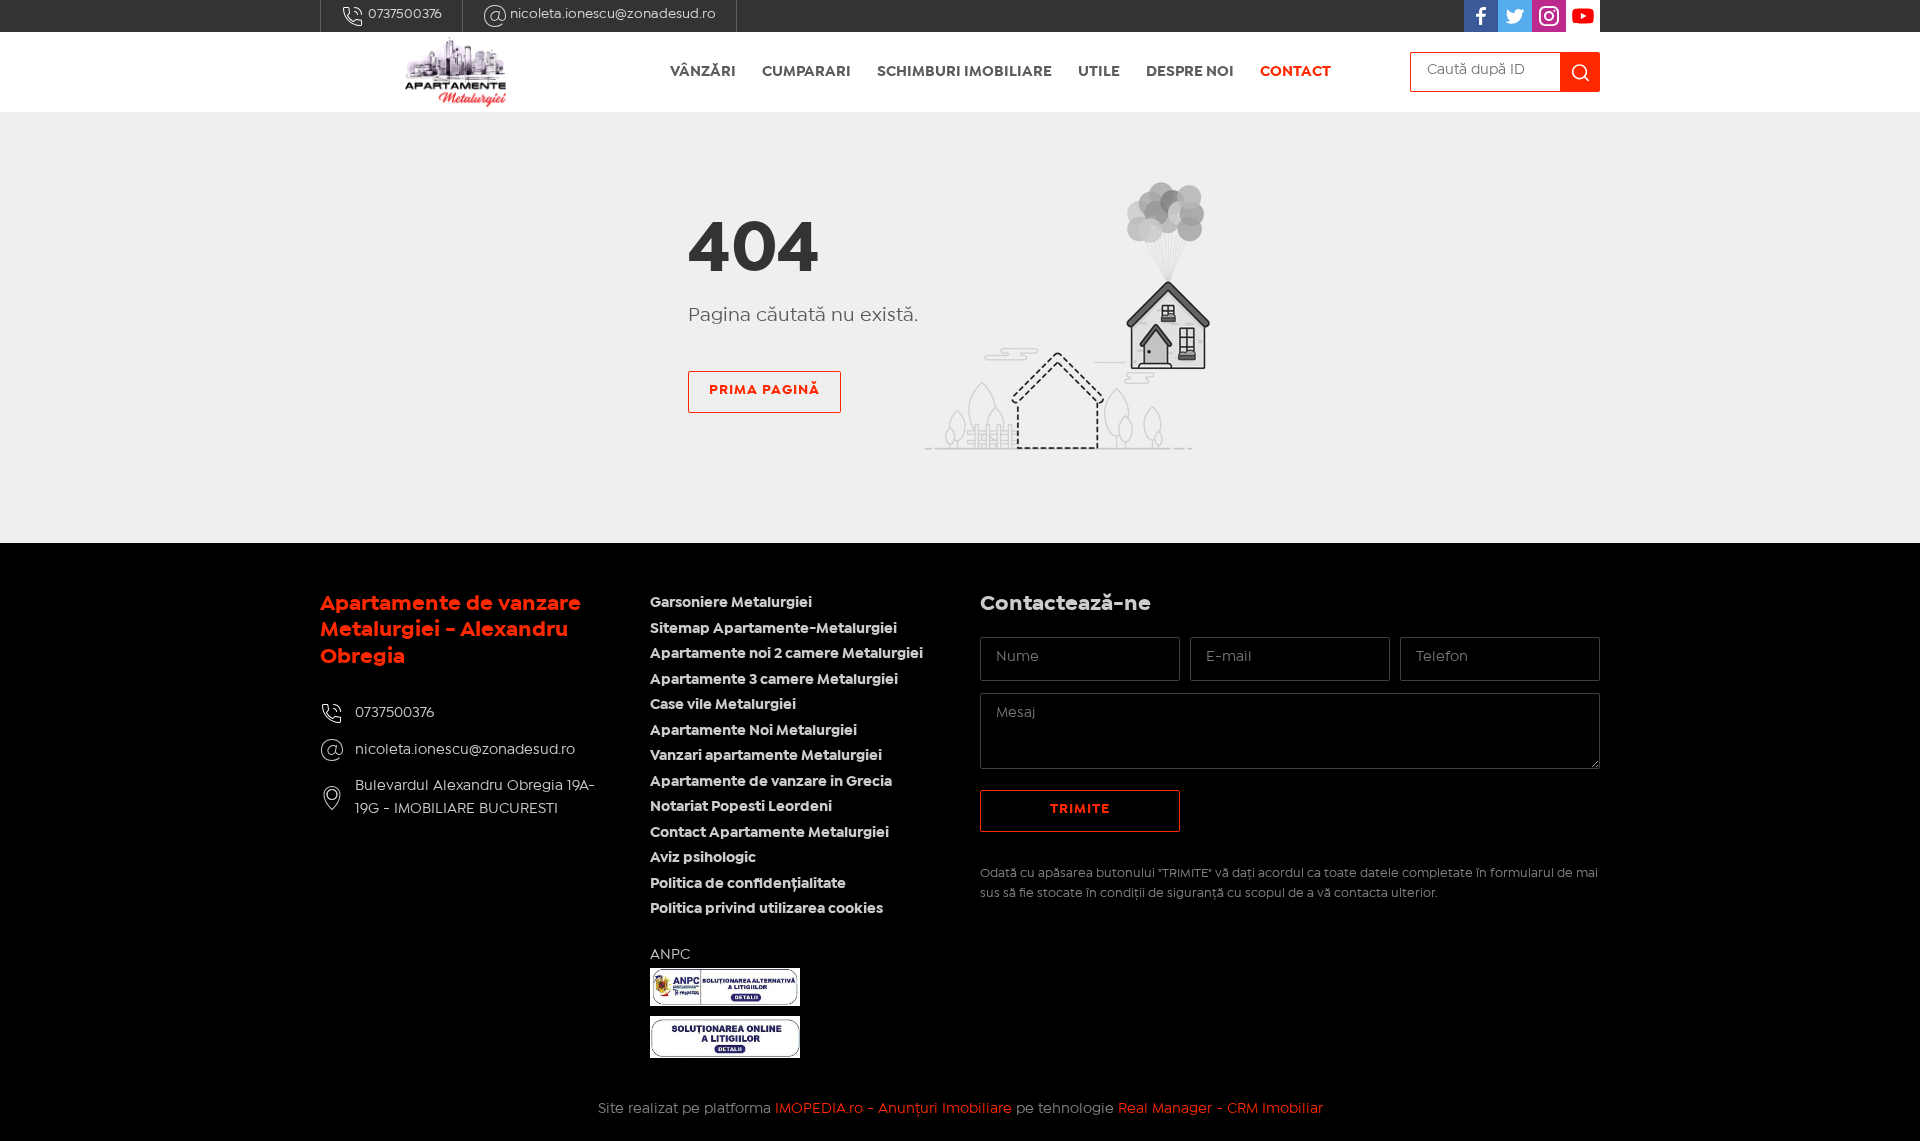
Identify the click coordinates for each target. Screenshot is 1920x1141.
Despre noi (1190, 72)
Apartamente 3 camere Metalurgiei (774, 680)
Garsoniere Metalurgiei (731, 603)
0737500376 (403, 14)
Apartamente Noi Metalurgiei (753, 731)
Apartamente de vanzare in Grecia (771, 782)
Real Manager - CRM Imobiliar (1220, 1109)
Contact (1295, 72)
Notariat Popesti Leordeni (741, 807)
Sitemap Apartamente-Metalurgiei (773, 629)
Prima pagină (764, 390)
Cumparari (806, 72)
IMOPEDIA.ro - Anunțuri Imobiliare (893, 1109)
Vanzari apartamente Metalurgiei (766, 756)
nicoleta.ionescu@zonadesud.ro (611, 14)
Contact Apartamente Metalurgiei (769, 833)
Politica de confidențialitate (748, 884)
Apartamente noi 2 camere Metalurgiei (786, 654)
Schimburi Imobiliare (964, 72)
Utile (1099, 72)
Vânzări (703, 72)
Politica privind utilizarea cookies (766, 909)
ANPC (670, 955)
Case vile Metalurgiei (723, 705)
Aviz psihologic (703, 858)
